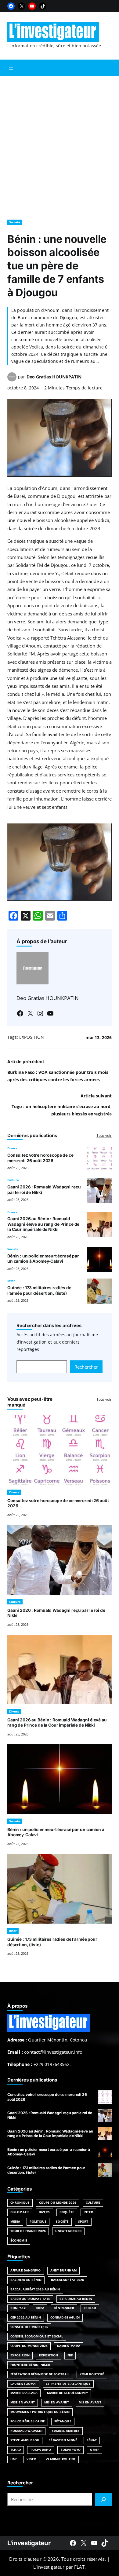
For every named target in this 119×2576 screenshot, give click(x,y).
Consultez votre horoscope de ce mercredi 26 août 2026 (40, 1158)
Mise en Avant (23, 2402)
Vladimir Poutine (61, 2459)
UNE (14, 2459)
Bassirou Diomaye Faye (30, 2299)
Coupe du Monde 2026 (58, 2203)
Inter (11, 1281)
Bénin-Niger (64, 2308)
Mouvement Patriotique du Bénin (40, 2412)
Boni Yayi (18, 2308)
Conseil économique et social (37, 2336)
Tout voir (104, 1135)
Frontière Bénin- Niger (30, 2365)
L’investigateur (49, 2567)
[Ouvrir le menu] (11, 68)
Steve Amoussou (25, 2440)
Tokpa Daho (41, 2450)
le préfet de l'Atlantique (68, 2384)
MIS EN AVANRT (57, 2402)
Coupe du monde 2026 (29, 2346)
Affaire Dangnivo (26, 2270)
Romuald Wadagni (26, 2431)
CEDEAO (90, 2308)
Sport (83, 2222)
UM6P (94, 2450)
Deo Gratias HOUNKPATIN (54, 377)
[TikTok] (43, 6)
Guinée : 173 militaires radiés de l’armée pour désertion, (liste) (39, 1290)
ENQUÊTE (67, 2212)
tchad (16, 2450)
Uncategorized (68, 2231)
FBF (70, 2355)
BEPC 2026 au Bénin (76, 2299)
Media (15, 2222)
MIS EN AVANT (90, 2402)
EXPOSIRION (20, 2355)
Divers (12, 1148)
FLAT (79, 2567)
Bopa (40, 2308)
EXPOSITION (32, 1037)
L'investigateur (29, 2543)
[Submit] (103, 2499)
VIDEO (31, 2459)
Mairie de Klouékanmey (67, 2393)
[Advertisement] (60, 145)
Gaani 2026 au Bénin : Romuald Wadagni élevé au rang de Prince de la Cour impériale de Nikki (43, 1224)
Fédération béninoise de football (40, 2374)
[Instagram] (40, 1013)
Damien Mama (69, 2346)
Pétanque (63, 2421)
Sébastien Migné (63, 2440)
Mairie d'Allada (24, 2393)
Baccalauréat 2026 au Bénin (35, 2289)
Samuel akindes (66, 2431)
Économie (19, 2240)
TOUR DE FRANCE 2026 (28, 2231)
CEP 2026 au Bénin (26, 2317)
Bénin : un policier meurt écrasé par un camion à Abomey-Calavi (43, 1259)
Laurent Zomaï (23, 2384)
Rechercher (86, 1367)
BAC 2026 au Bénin (26, 2280)
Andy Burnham (63, 2270)
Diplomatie (20, 2212)
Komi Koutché (92, 2374)
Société (15, 222)
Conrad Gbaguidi (65, 2317)
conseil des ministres (29, 2327)
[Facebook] (11, 6)
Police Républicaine (28, 2421)
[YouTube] (32, 6)
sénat (92, 2440)
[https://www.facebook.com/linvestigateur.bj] (73, 2543)
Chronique (20, 2203)
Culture (13, 1180)
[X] (22, 6)
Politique (38, 2222)
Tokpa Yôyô (70, 2450)
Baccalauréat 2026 (68, 2280)
